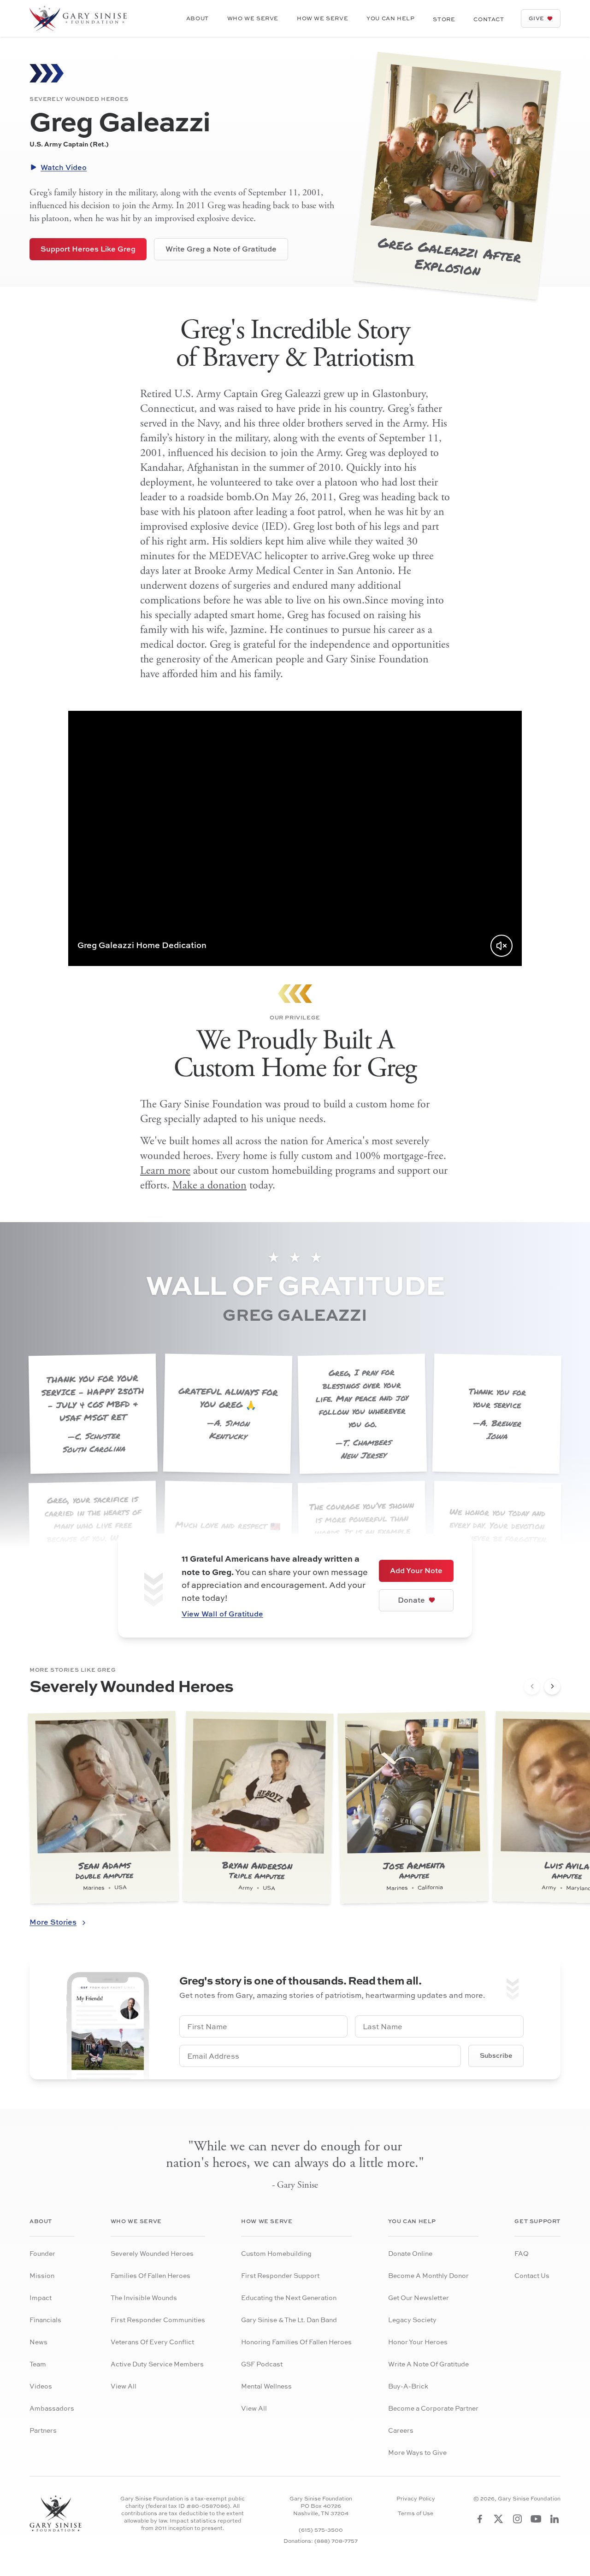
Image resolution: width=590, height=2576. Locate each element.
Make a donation (209, 1185)
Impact (41, 2298)
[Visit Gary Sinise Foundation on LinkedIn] (555, 2519)
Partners (43, 2430)
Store (444, 19)
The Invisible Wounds (144, 2298)
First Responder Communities (158, 2320)
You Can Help (390, 18)
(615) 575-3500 (321, 2530)
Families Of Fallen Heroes (150, 2275)
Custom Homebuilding (276, 2253)
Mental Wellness (266, 2386)
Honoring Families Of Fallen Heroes (296, 2342)
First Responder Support (280, 2275)
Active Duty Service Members (157, 2364)
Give (537, 18)
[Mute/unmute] (501, 946)
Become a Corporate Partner (433, 2408)
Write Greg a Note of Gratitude (221, 249)
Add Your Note (416, 1570)
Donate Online (410, 2253)
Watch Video (64, 167)
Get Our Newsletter (419, 2298)
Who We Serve (253, 18)
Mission (42, 2275)
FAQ (522, 2253)
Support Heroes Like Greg (88, 249)
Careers (401, 2430)
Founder (42, 2253)
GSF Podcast (262, 2364)
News (38, 2342)
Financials (45, 2320)
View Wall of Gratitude (222, 1614)
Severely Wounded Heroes (152, 2253)
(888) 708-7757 (336, 2541)
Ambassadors (52, 2408)
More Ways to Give (417, 2452)
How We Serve (322, 18)
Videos (41, 2386)
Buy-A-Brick (408, 2386)
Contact (489, 19)
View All (124, 2386)
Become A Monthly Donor (428, 2275)
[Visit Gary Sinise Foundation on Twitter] (499, 2519)
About (198, 18)
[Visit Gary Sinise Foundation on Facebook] (480, 2519)
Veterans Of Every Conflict (152, 2342)
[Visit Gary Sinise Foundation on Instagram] (517, 2519)
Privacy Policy (416, 2499)
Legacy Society (412, 2320)
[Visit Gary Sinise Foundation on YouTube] (536, 2519)
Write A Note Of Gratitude (428, 2364)
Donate (411, 1600)
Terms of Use (416, 2513)
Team (38, 2364)
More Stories (53, 1922)
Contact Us (532, 2275)
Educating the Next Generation (289, 2298)
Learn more (165, 1171)
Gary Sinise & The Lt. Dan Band (289, 2320)
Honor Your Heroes (418, 2342)
